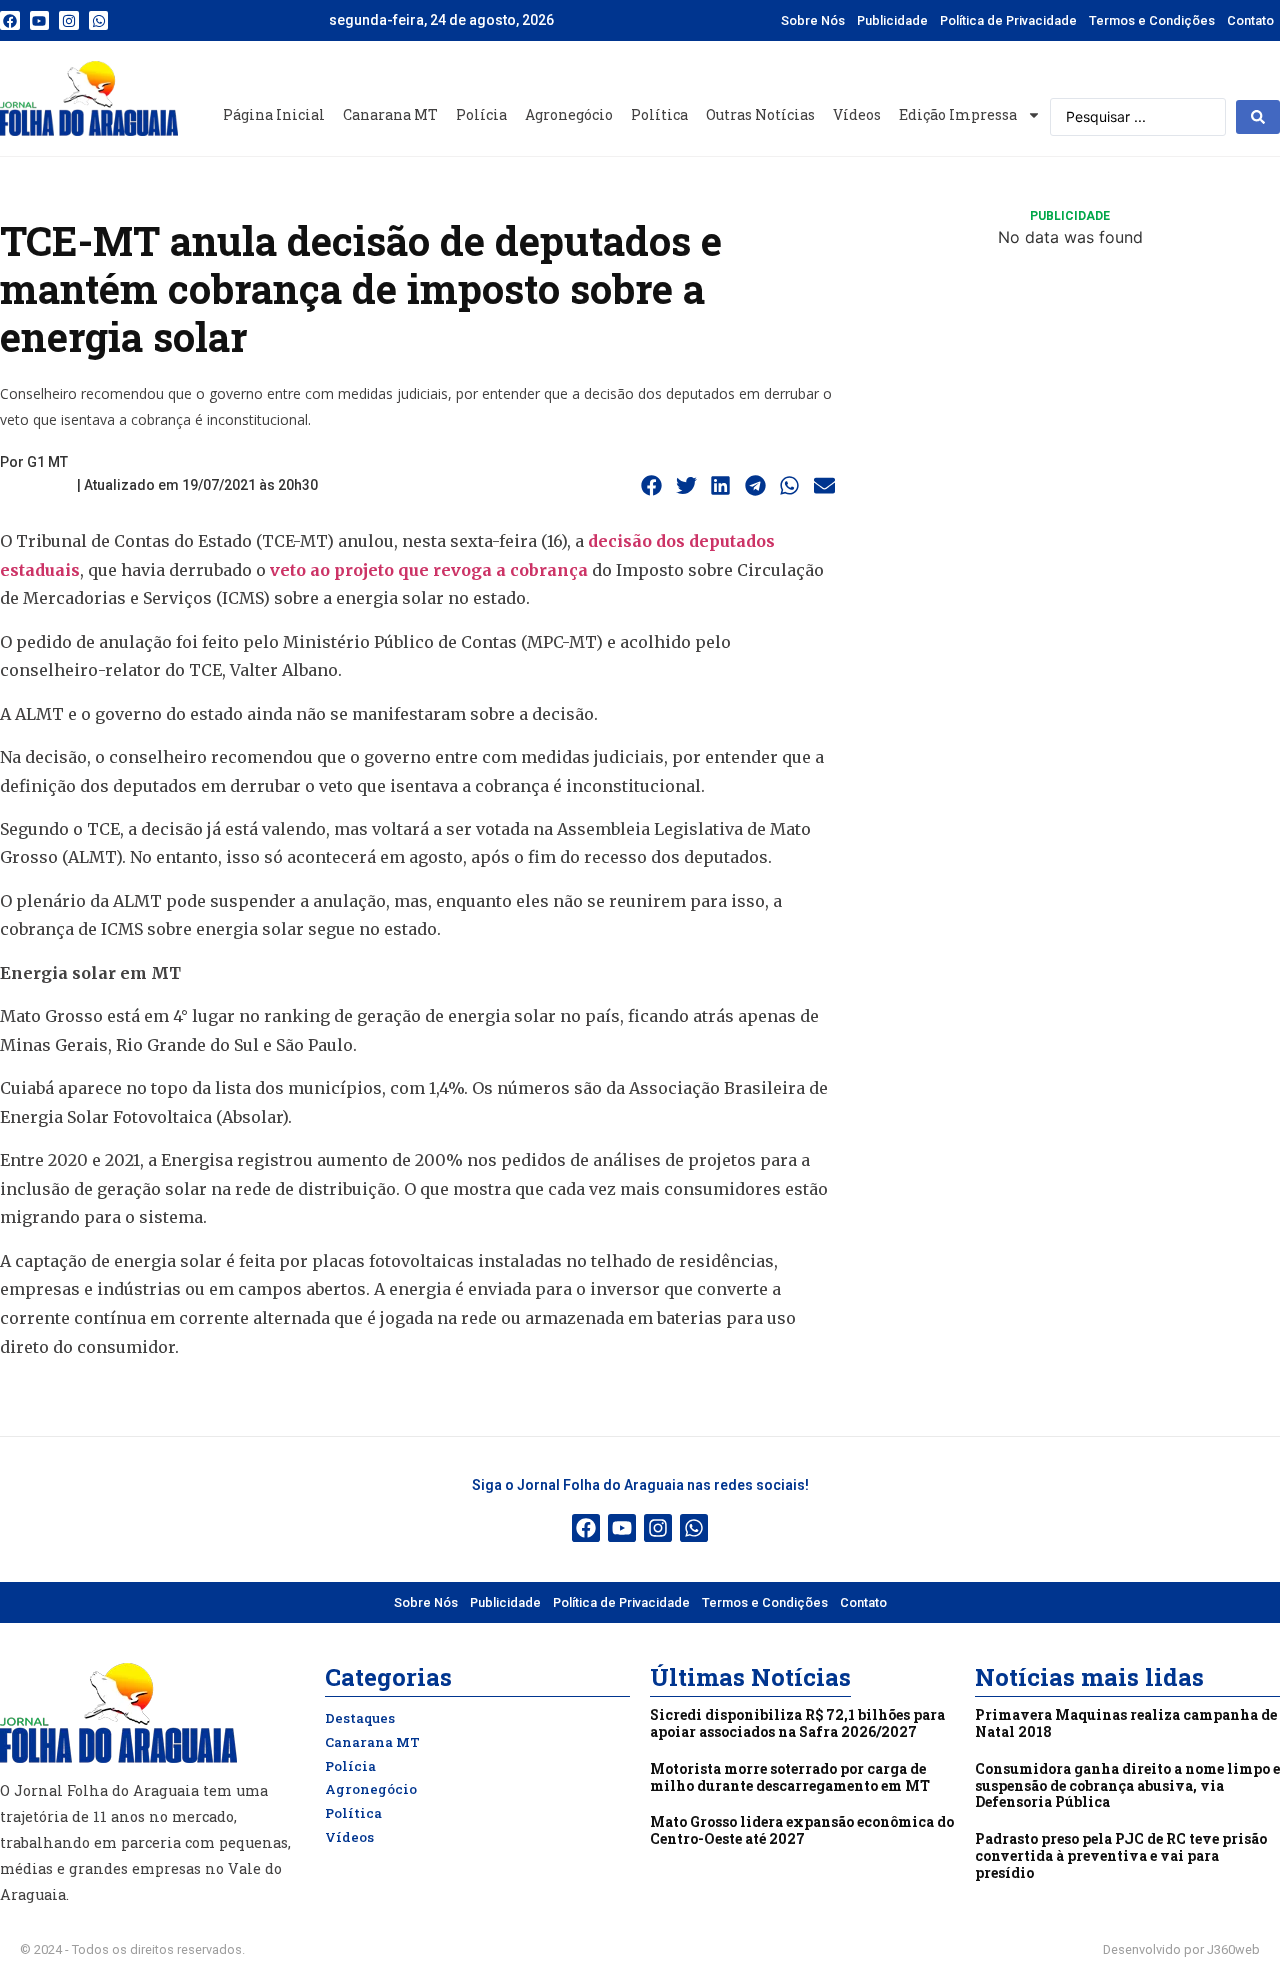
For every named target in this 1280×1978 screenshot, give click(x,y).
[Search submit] (1258, 117)
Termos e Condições (1152, 20)
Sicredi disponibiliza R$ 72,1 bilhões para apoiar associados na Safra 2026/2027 (797, 1723)
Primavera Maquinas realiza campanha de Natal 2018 (1126, 1723)
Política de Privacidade (1008, 20)
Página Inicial (274, 114)
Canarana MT (390, 114)
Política (659, 114)
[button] (652, 486)
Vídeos (857, 114)
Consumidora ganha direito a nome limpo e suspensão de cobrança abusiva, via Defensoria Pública (1127, 1785)
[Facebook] (10, 21)
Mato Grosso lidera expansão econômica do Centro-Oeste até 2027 (802, 1830)
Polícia (481, 114)
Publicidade (892, 20)
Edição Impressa (958, 114)
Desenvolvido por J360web (1181, 1949)
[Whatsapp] (99, 21)
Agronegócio (569, 114)
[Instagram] (69, 21)
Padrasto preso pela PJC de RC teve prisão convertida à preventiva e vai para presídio (1121, 1855)
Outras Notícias (760, 114)
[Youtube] (40, 21)
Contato (1250, 20)
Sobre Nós (813, 20)
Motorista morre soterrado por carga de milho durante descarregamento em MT (790, 1777)
